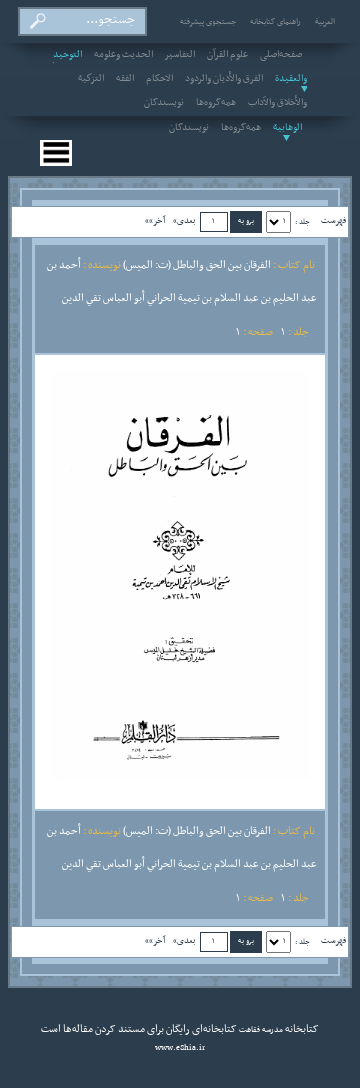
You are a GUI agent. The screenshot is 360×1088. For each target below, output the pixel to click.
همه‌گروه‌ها (216, 103)
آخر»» (155, 220)
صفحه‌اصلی (281, 55)
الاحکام (159, 79)
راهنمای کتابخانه (275, 22)
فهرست (333, 220)
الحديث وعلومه (123, 55)
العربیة (325, 22)
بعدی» (184, 220)
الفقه (125, 79)
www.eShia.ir (180, 1048)
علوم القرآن (227, 55)
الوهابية (287, 128)
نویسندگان (164, 103)
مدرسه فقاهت (260, 1030)
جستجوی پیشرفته (208, 22)
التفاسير (180, 55)
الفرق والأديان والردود (224, 79)
